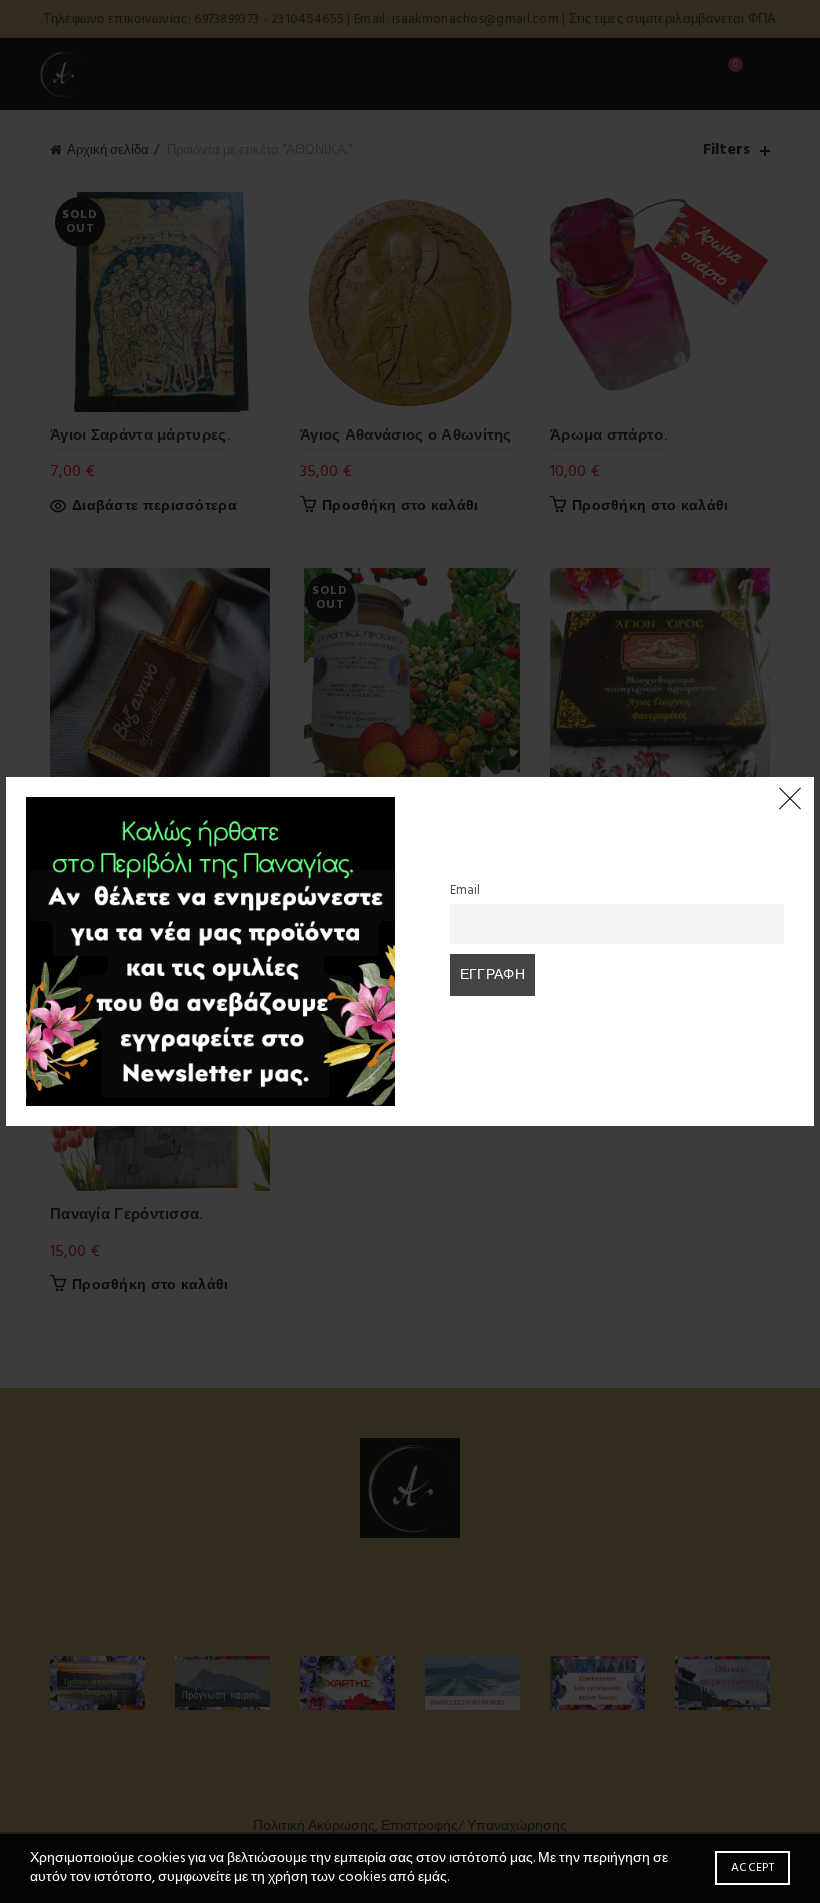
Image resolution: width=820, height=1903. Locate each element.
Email (465, 891)
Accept (752, 1868)
